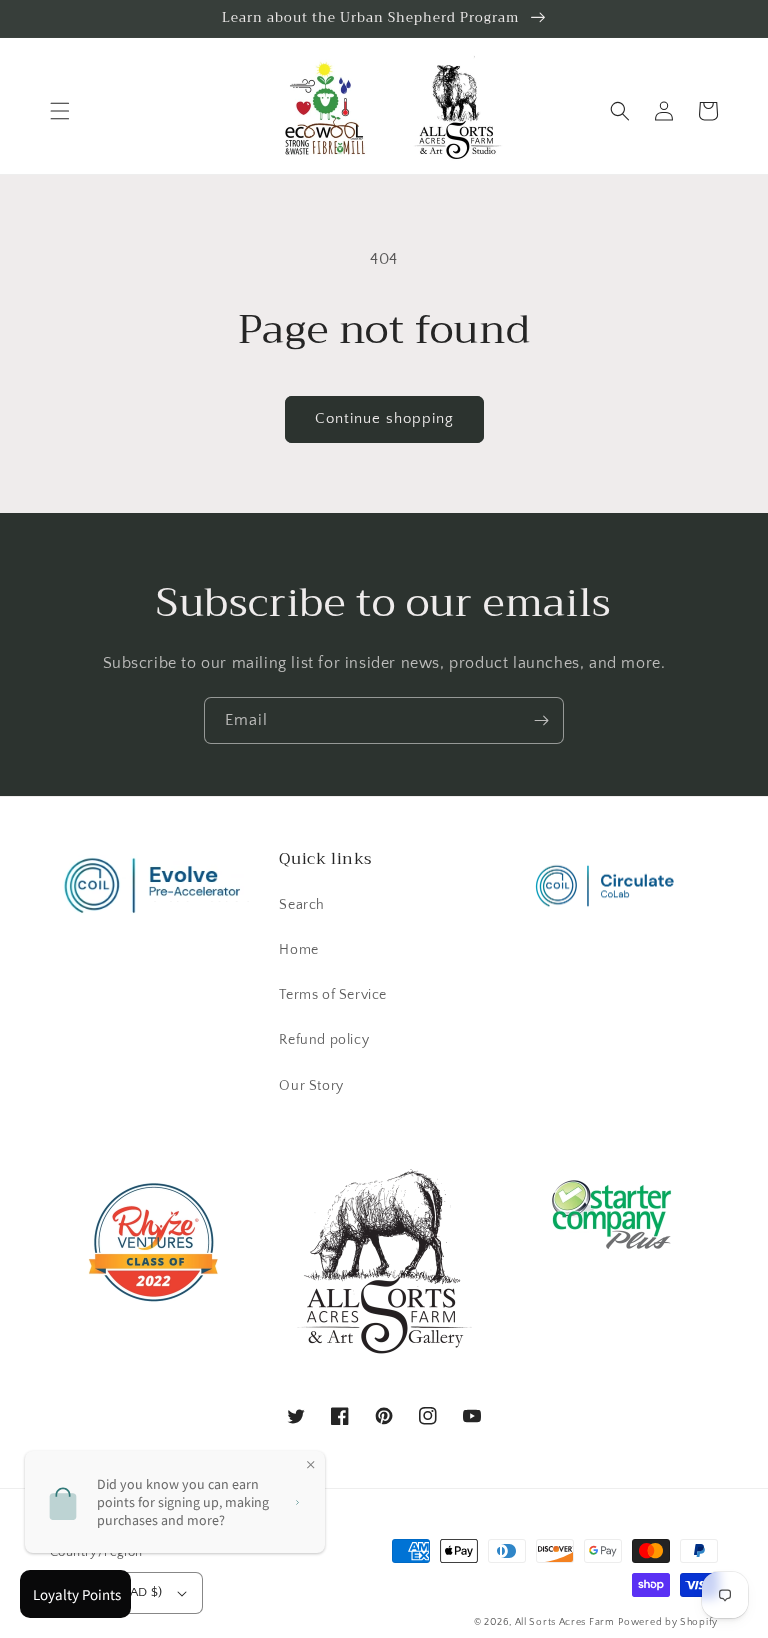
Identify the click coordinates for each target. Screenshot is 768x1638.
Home (298, 950)
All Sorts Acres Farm (565, 1622)
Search (302, 905)
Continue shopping (384, 418)
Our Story (311, 1086)
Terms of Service (333, 995)
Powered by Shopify (668, 1622)
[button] (60, 111)
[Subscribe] (541, 720)
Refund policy (324, 1040)
